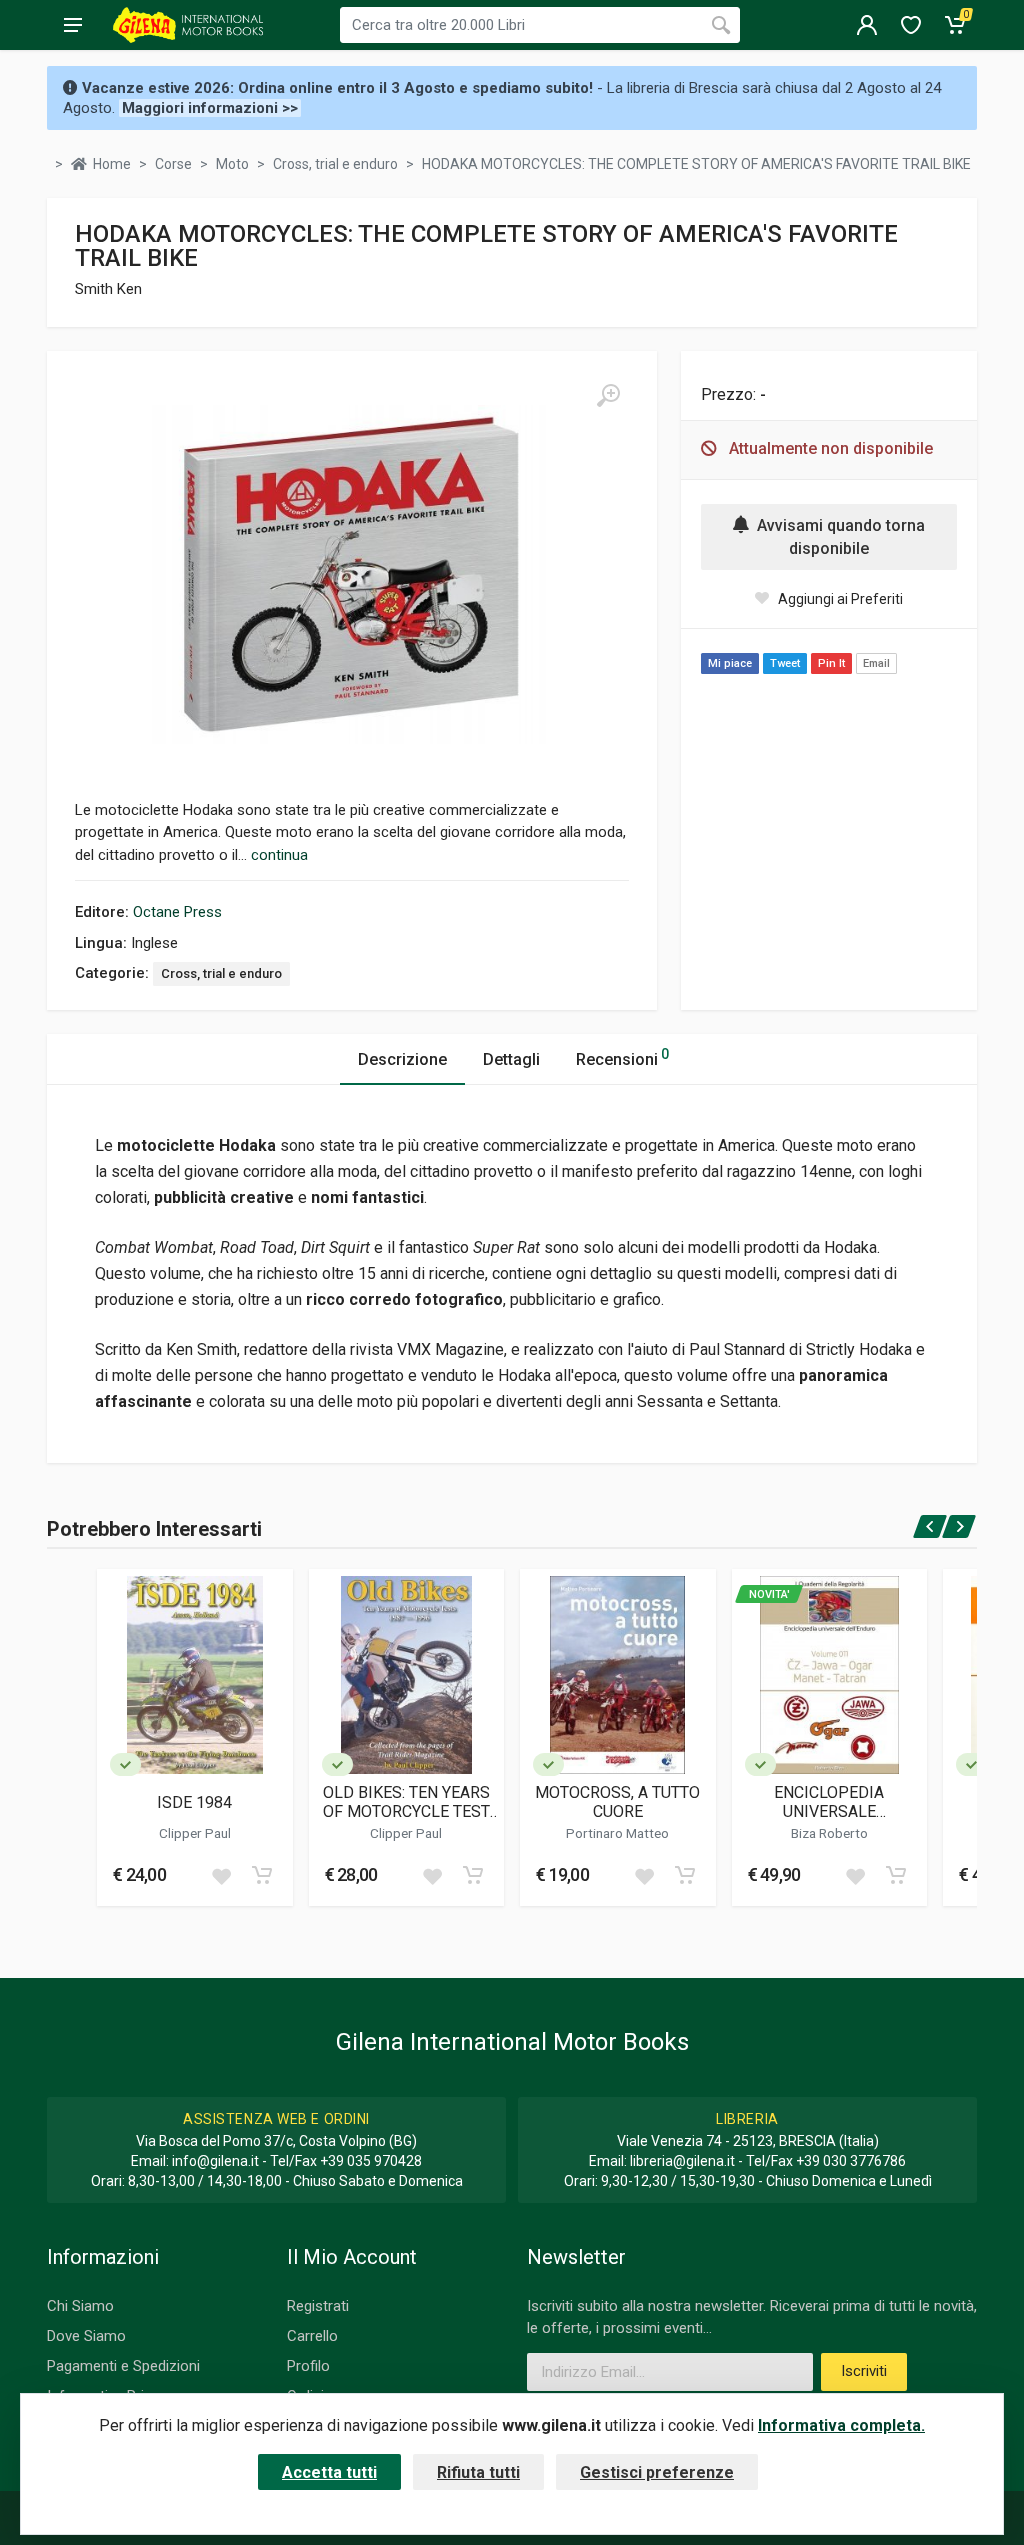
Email (876, 663)
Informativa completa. (841, 2425)
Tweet (785, 663)
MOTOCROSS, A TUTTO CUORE (617, 1802)
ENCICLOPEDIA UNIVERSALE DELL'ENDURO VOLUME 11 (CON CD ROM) (829, 1802)
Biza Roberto (829, 1833)
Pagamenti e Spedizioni (123, 2366)
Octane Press (177, 912)
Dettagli (511, 1059)
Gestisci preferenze (657, 2472)
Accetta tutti (329, 2472)
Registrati (318, 2306)
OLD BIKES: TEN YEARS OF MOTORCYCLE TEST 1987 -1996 (406, 1802)
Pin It (831, 663)
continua (279, 855)
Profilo (308, 2366)
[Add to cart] (262, 1875)
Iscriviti (864, 2371)
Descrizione (402, 1059)
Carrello (312, 2336)
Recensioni (622, 1057)
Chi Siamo (80, 2306)
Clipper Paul (195, 1833)
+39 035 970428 (371, 2161)
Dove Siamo (86, 2336)
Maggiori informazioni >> (210, 108)
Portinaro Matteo (617, 1833)
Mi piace (730, 663)
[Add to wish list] (221, 1875)
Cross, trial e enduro (221, 973)
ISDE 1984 (194, 1802)
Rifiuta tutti (478, 2472)
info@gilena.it (215, 2161)
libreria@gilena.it (682, 2161)
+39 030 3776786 (851, 2161)
